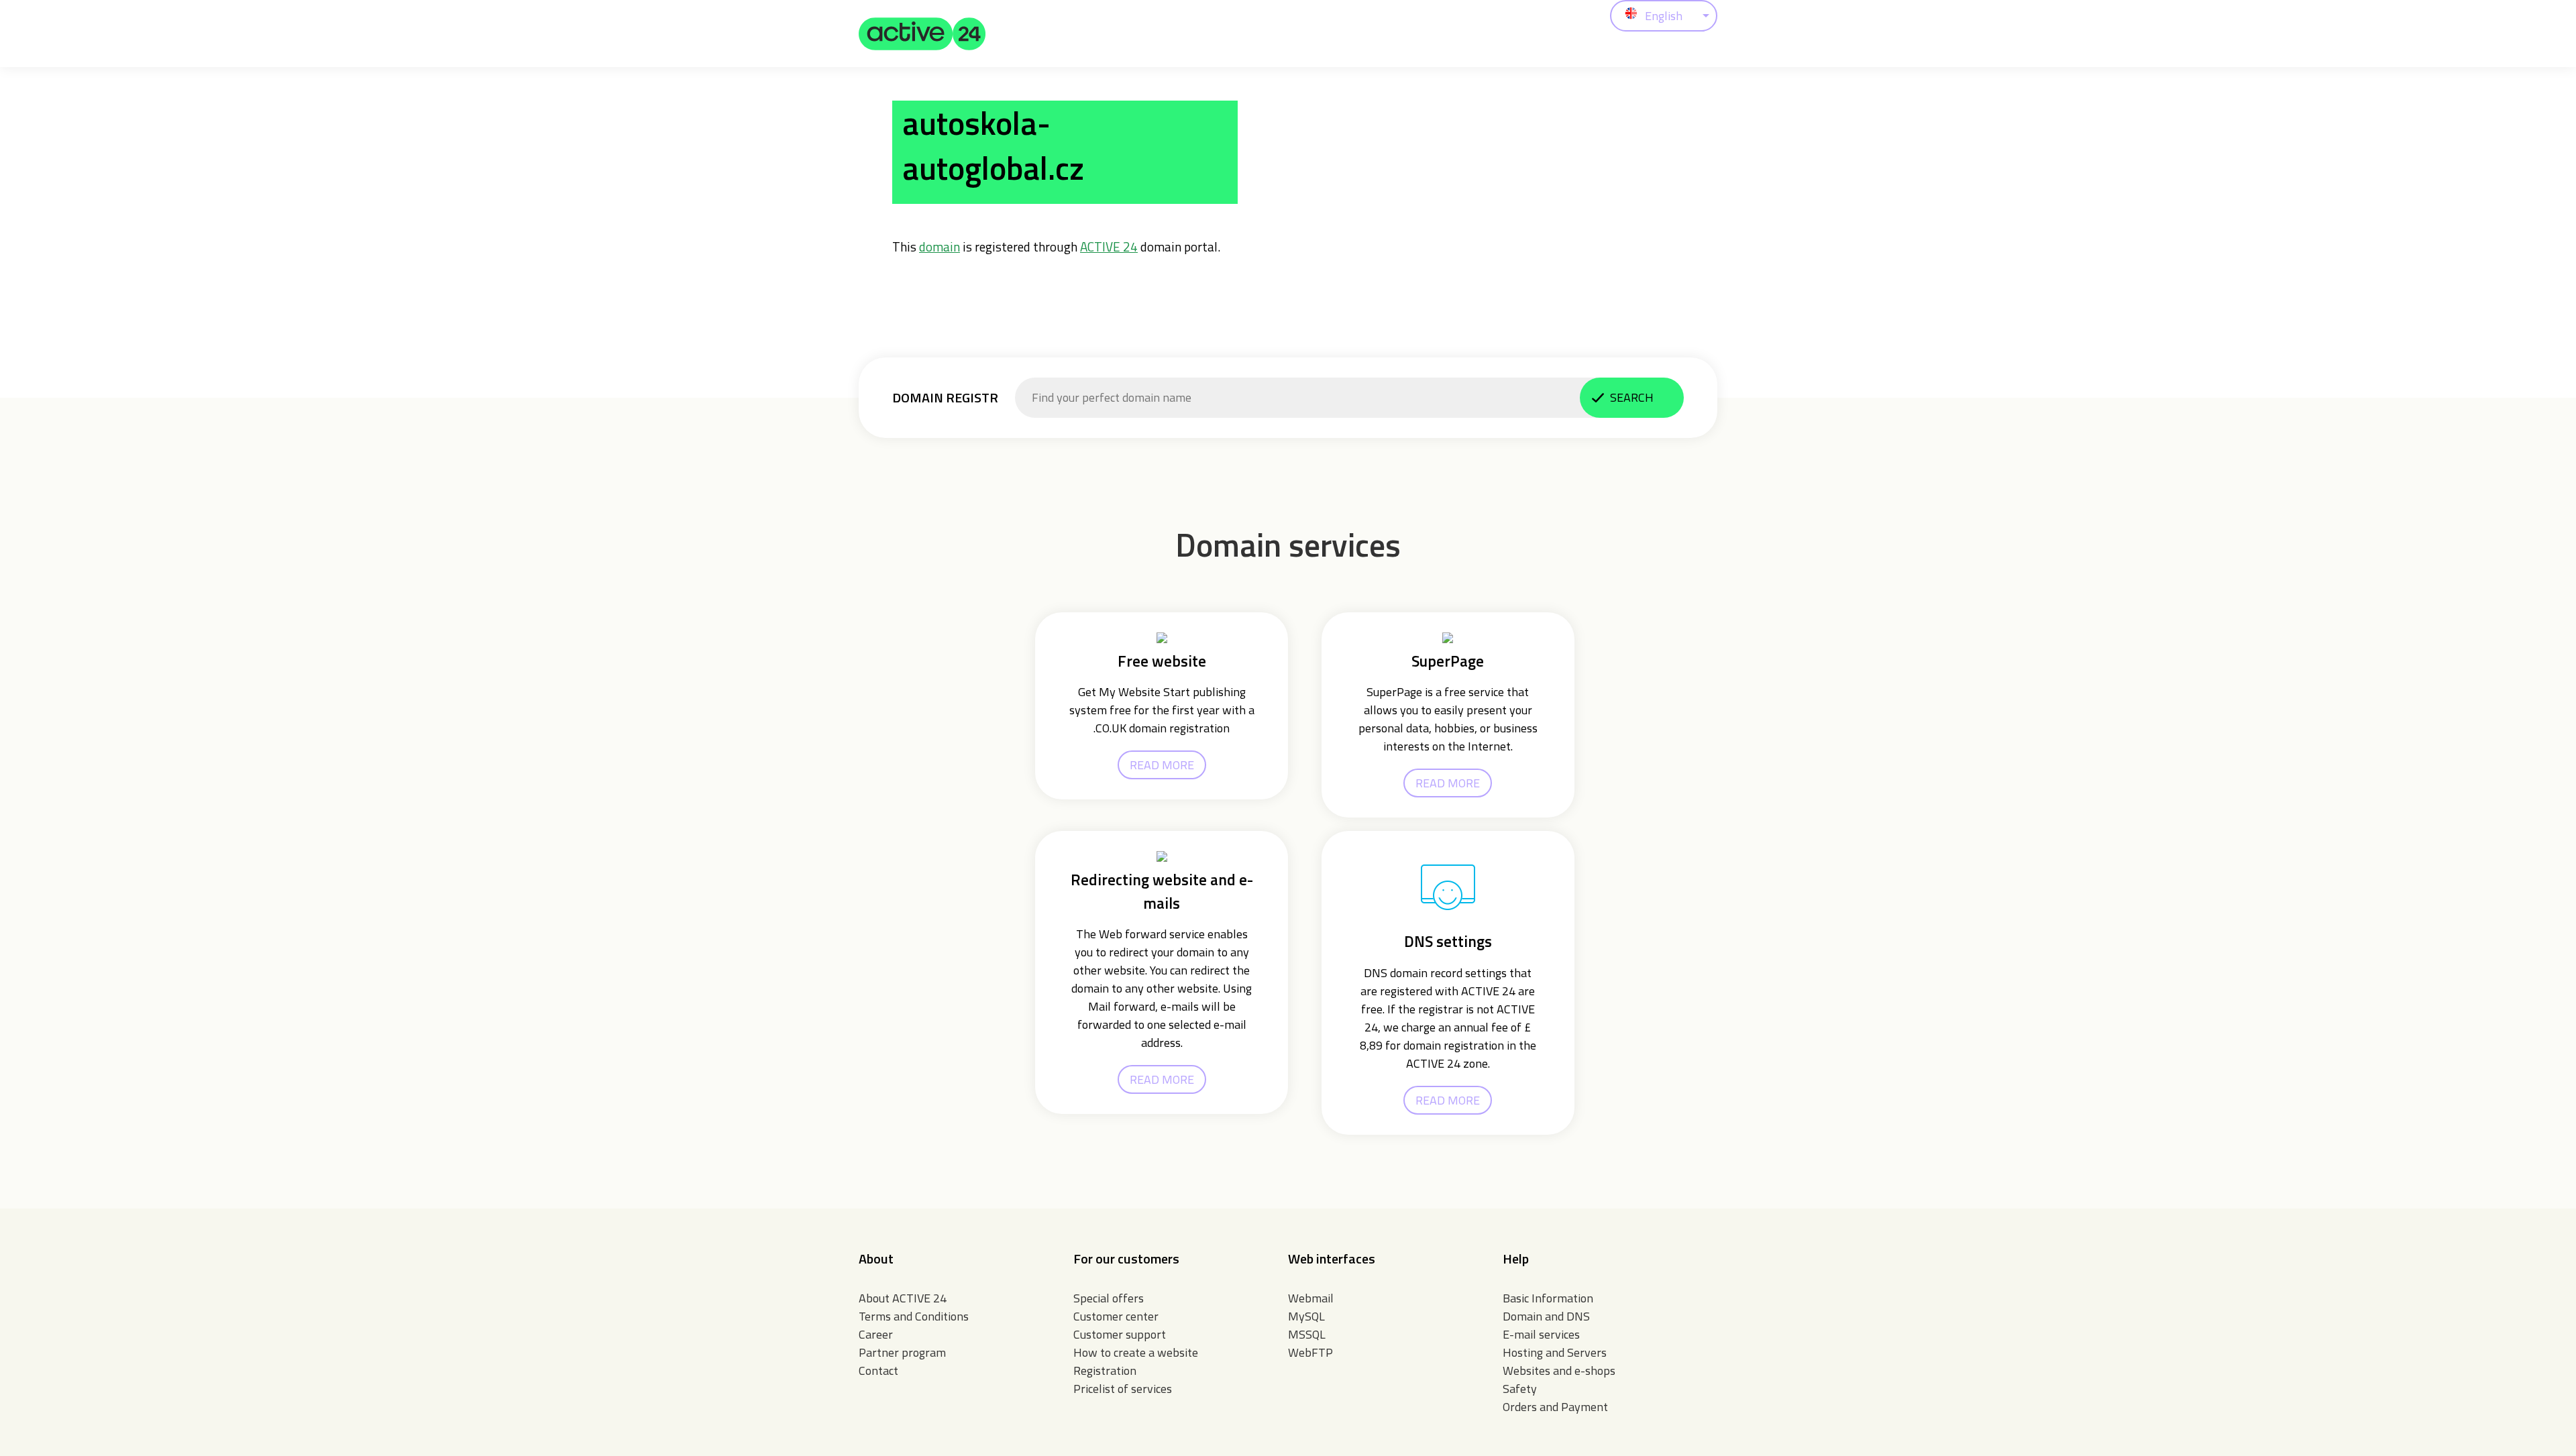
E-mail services (1541, 1334)
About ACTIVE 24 (903, 1298)
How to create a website (1136, 1352)
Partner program (902, 1352)
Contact (878, 1370)
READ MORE (1162, 765)
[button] (922, 34)
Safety (1520, 1389)
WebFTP (1310, 1352)
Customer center (1116, 1316)
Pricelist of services (1123, 1389)
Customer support (1120, 1334)
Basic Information (1548, 1298)
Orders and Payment (1555, 1407)
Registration (1105, 1370)
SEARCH (1632, 397)
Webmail (1311, 1298)
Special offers (1109, 1298)
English (1664, 16)
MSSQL (1307, 1334)
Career (876, 1334)
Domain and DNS (1546, 1316)
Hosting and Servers (1555, 1352)
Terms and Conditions (914, 1316)
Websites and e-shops (1559, 1370)
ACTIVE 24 (1109, 246)
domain (940, 246)
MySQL (1306, 1316)
